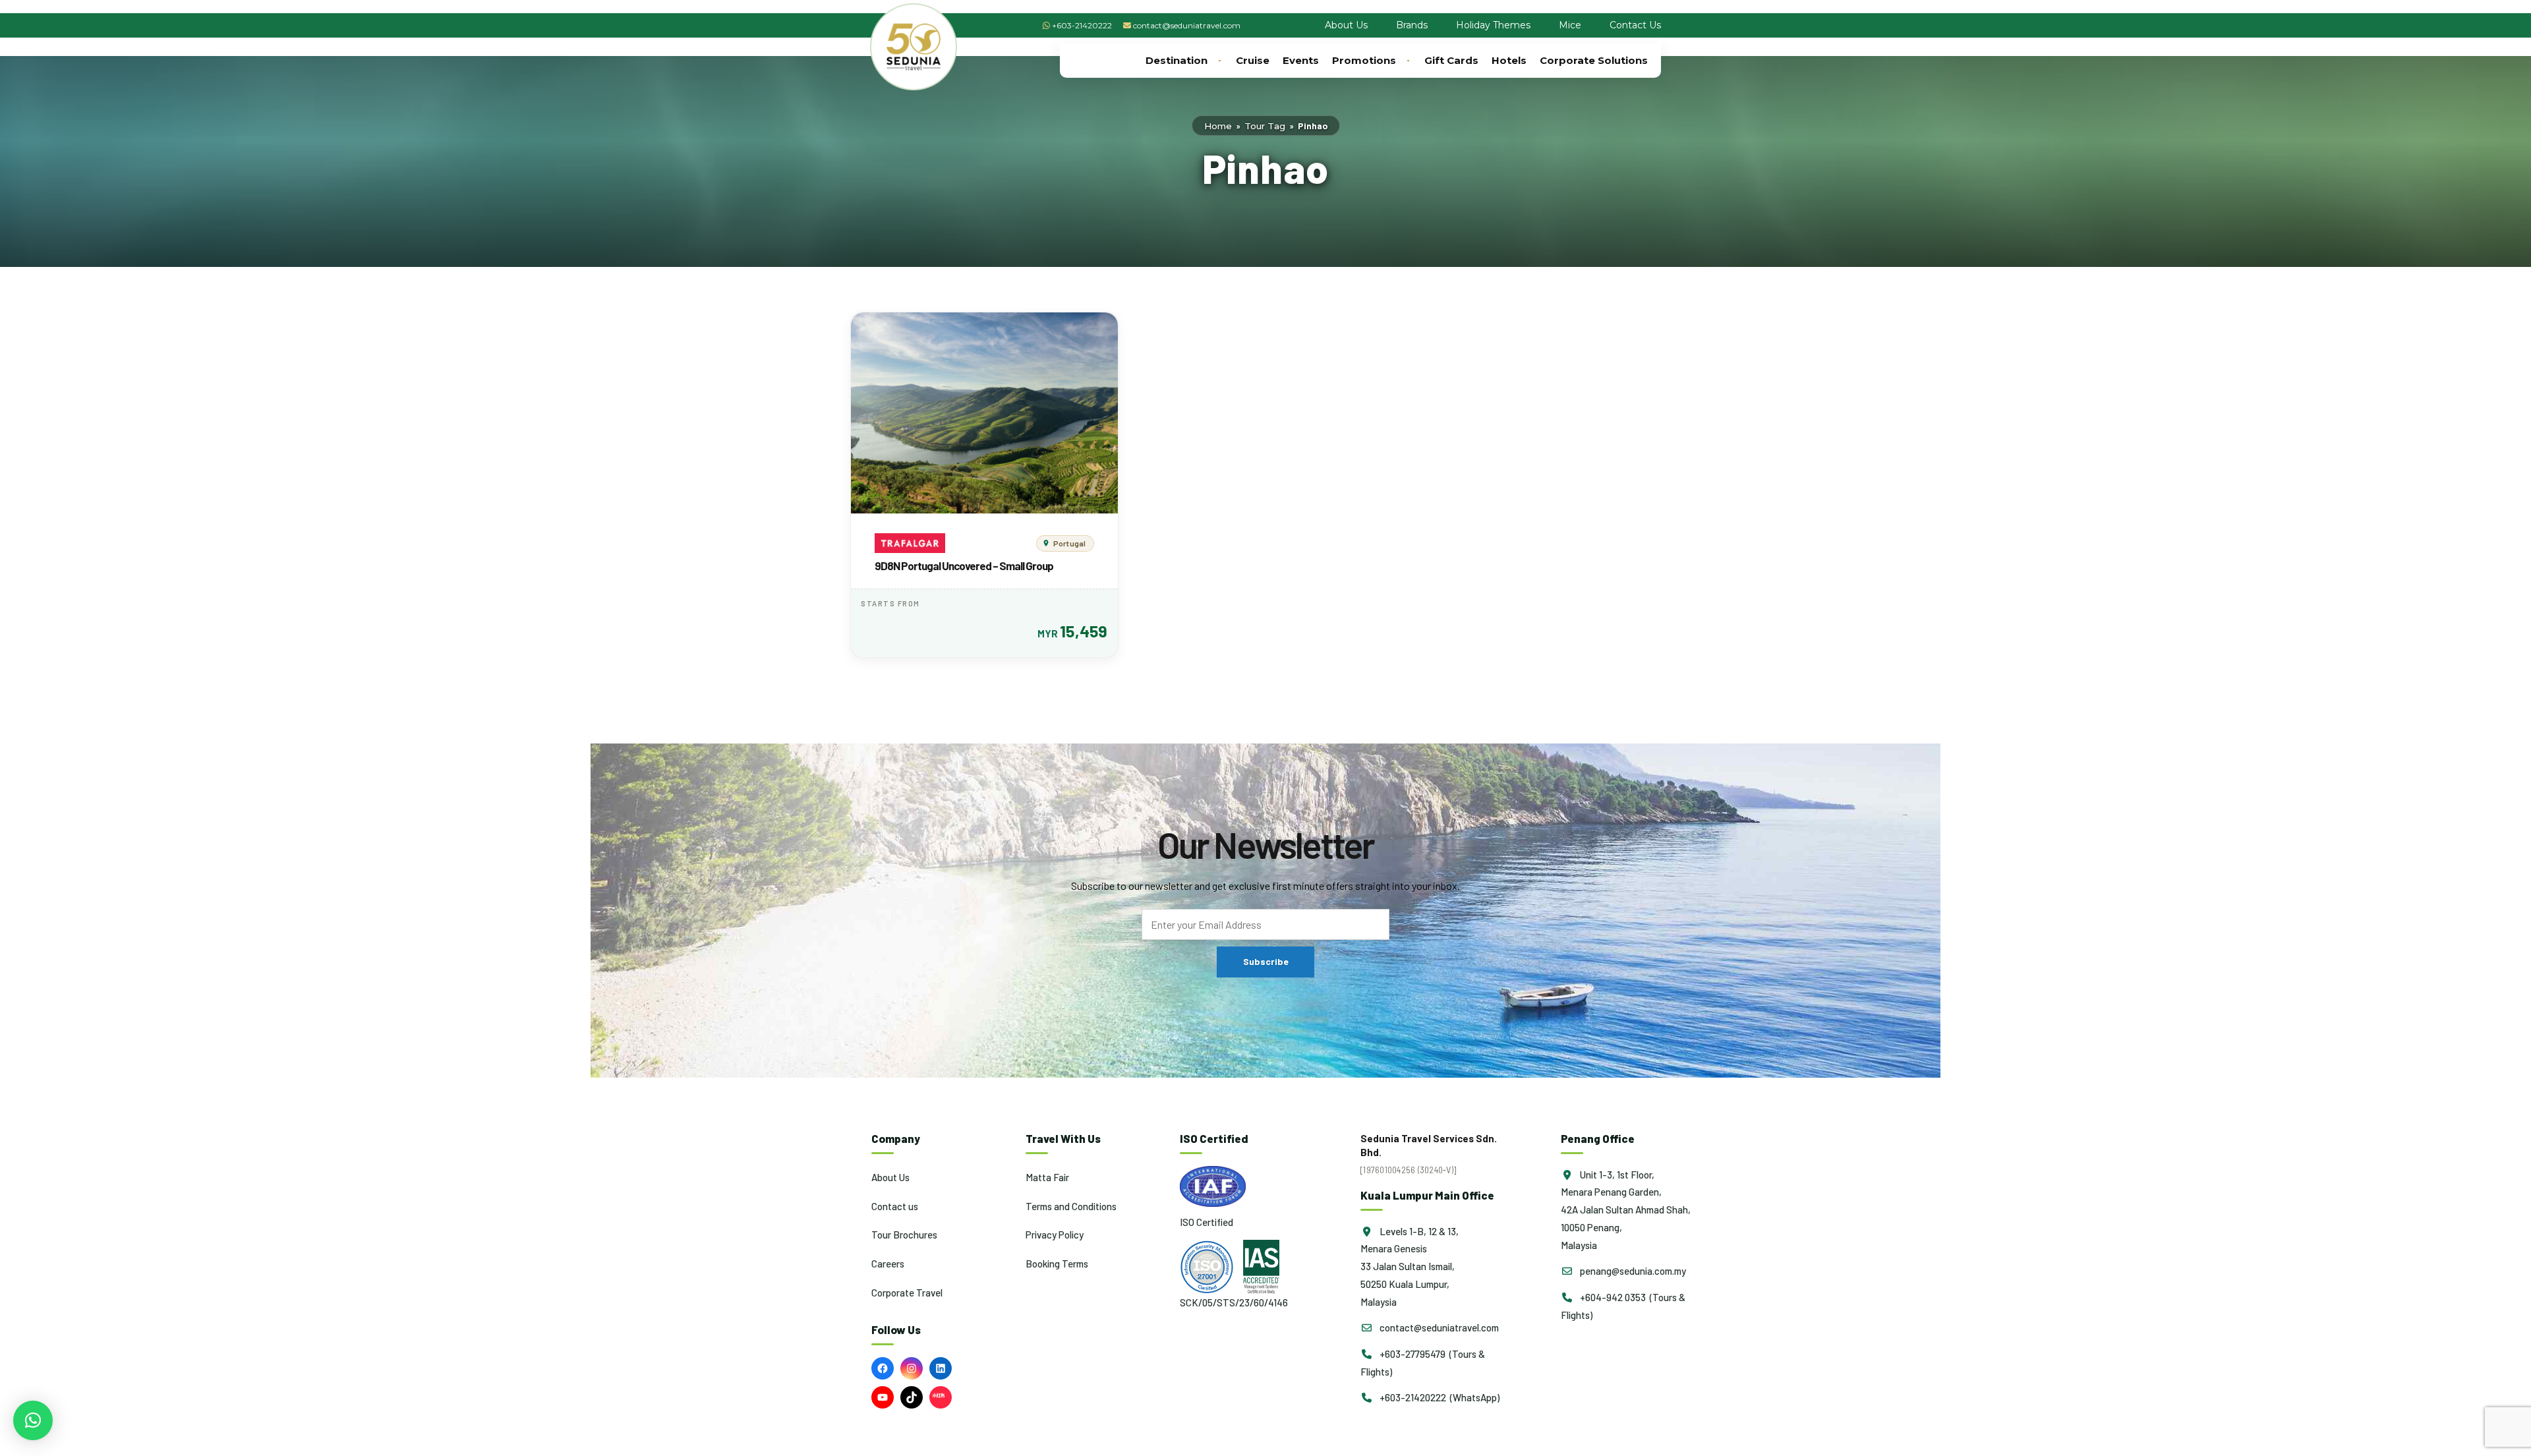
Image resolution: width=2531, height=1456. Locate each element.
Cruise (1253, 60)
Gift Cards (1451, 60)
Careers (888, 1264)
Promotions (1364, 60)
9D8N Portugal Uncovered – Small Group (964, 566)
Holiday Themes (1493, 25)
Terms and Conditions (1071, 1206)
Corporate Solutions (1594, 60)
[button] (33, 1420)
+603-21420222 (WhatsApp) (1439, 1397)
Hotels (1509, 60)
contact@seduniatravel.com (1187, 25)
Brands (1412, 25)
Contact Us (1635, 25)
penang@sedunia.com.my (1632, 1271)
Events (1301, 60)
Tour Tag (1265, 126)
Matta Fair (1047, 1177)
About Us (1346, 25)
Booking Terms (1057, 1264)
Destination (1177, 60)
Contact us (895, 1206)
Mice (1570, 25)
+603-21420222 (1082, 25)
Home (1218, 126)
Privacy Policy (1055, 1235)
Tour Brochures (904, 1235)
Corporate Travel (907, 1293)
